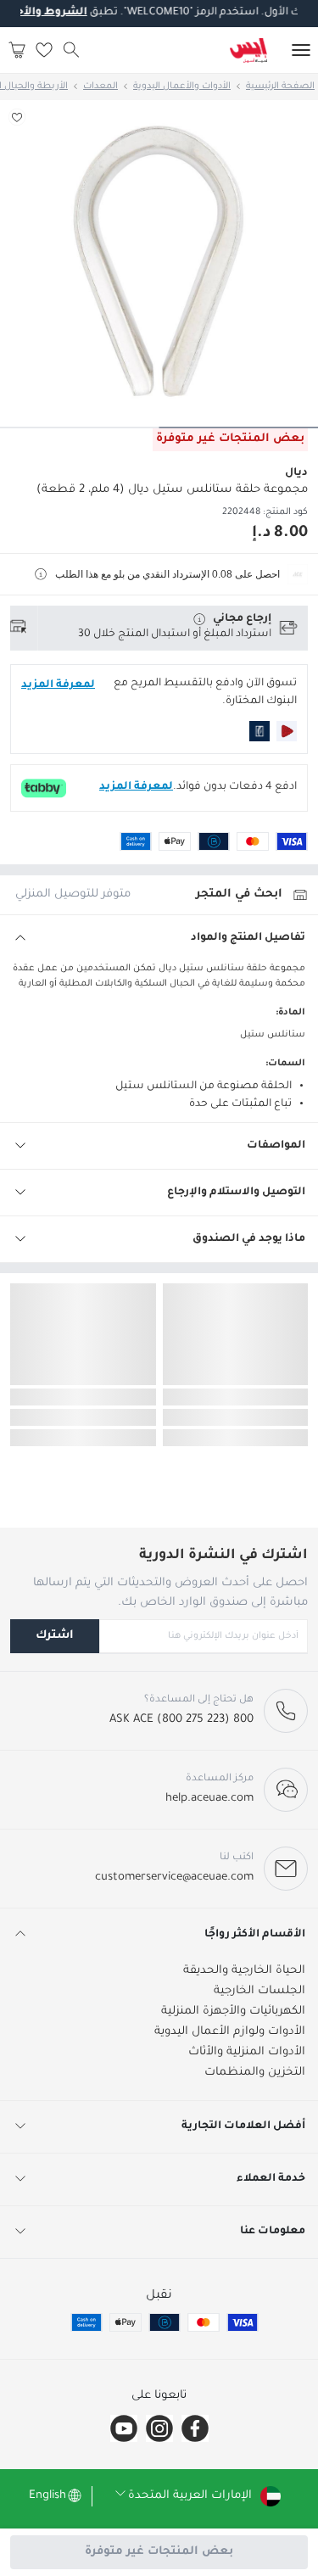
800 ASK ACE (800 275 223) (181, 1720)
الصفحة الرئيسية (280, 87)
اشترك (55, 1636)
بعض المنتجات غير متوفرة (159, 2552)
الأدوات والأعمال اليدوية (182, 87)
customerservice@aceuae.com (174, 1878)
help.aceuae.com (209, 1799)
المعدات (100, 87)
